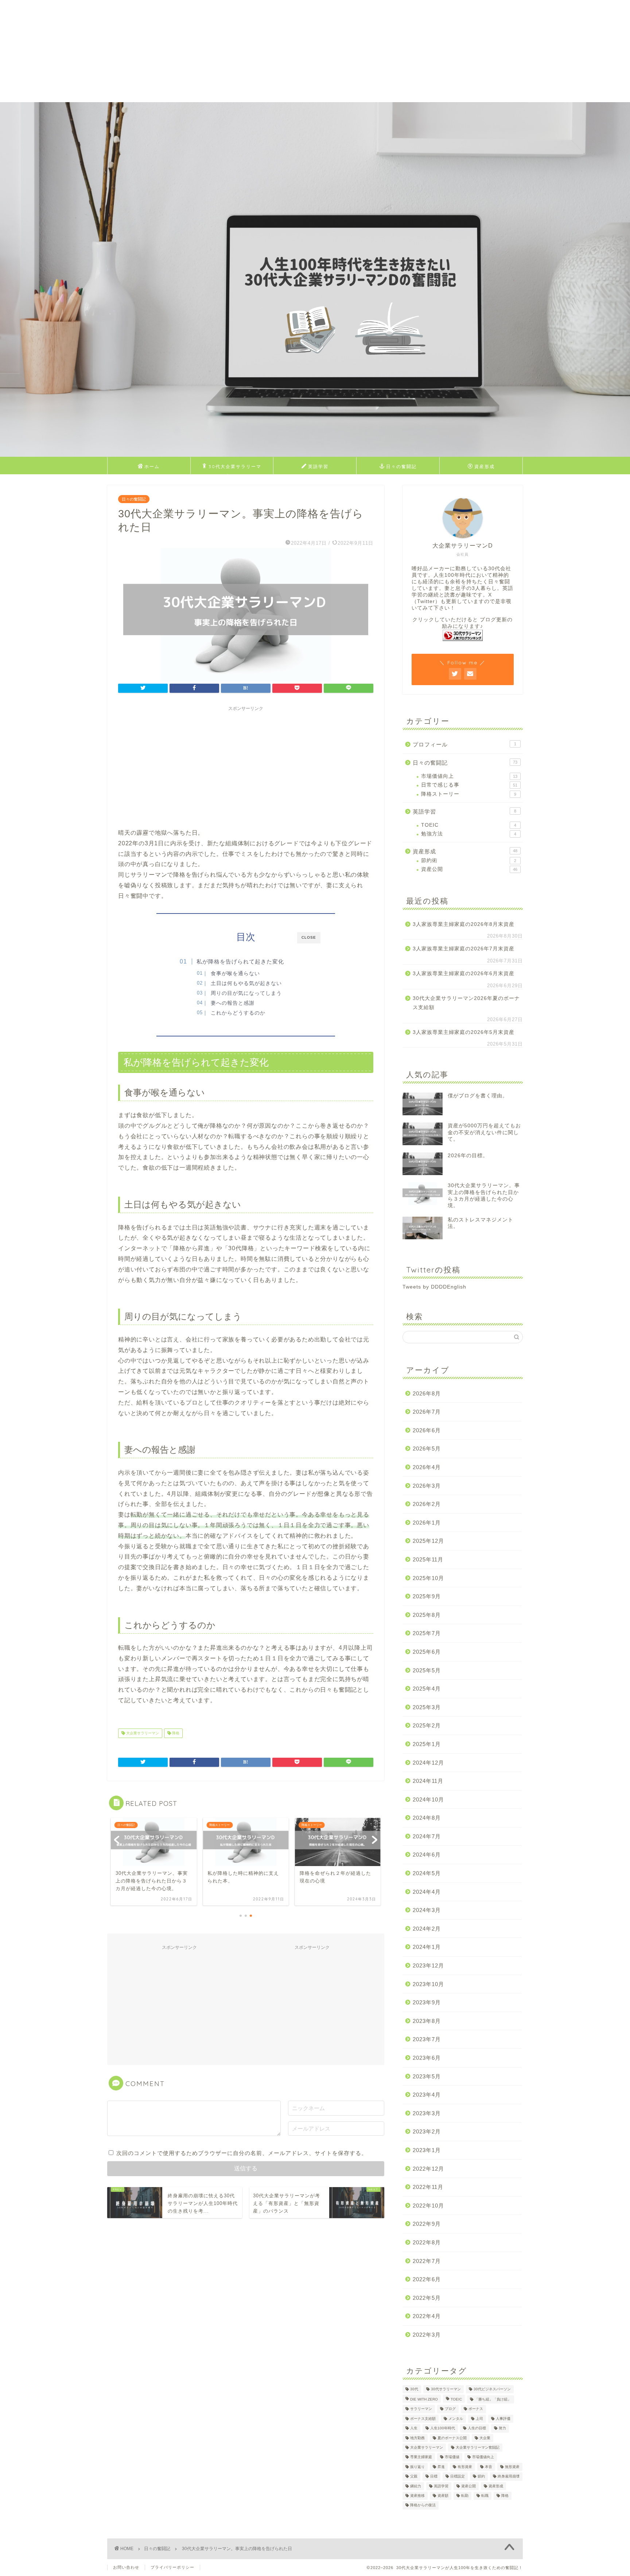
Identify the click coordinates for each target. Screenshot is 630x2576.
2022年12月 (428, 2169)
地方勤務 (417, 2438)
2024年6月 (427, 1855)
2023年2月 (427, 2131)
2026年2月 (427, 1504)
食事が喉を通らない (235, 974)
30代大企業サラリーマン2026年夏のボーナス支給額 (466, 1003)
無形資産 (512, 2467)
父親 (414, 2477)
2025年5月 (427, 1670)
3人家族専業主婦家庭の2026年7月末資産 (464, 949)
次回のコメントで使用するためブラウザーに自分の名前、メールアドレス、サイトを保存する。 (242, 2153)
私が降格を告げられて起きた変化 (240, 961)
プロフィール (464, 744)
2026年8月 (427, 1393)
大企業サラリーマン (142, 1733)
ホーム (152, 466)
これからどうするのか (238, 1013)
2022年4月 (427, 2316)
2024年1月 (427, 1947)
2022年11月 (428, 2187)
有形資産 (465, 2467)
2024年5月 (427, 1873)
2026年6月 (427, 1430)
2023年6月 (427, 2058)
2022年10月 (428, 2206)
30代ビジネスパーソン (492, 2389)
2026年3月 (427, 1486)
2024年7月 (427, 1836)
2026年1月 (427, 1523)
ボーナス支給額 (423, 2419)
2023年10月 (428, 1984)
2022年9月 (427, 2224)
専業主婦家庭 (421, 2457)
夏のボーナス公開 (452, 2438)
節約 (481, 2477)
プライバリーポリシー (172, 2567)
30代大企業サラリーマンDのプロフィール (235, 469)
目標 (434, 2477)
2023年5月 (427, 2076)
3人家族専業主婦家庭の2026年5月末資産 (464, 1032)
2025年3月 (427, 1707)
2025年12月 (428, 1541)
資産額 (443, 2496)
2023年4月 (427, 2095)
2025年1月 (427, 1744)
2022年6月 (427, 2279)
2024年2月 (427, 1929)
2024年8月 (427, 1818)
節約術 (469, 860)
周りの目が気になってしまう (246, 993)
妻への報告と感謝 (233, 1003)
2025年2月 (427, 1725)
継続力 (416, 2486)
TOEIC (469, 825)
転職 (485, 2496)
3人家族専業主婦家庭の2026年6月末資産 (464, 974)
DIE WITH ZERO (424, 2399)
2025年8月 (427, 1615)
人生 (414, 2428)
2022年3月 (427, 2335)
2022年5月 (427, 2298)
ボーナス (476, 2409)
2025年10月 (428, 1578)
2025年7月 (427, 1633)
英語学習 (318, 466)
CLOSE (309, 937)
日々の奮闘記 (401, 466)
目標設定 (458, 2477)
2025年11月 (428, 1559)
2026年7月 (427, 1412)
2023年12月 (428, 1965)
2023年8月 (427, 2021)
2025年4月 (427, 1689)
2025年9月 (427, 1596)
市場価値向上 (469, 776)
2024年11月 (428, 1781)
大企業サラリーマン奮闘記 (478, 2447)
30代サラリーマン (446, 2389)
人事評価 (503, 2419)
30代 (414, 2389)
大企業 (485, 2438)
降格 (175, 1733)
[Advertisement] (219, 51)
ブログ (450, 2409)
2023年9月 (427, 2002)
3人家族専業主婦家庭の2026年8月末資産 (464, 924)
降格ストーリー (469, 794)
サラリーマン (421, 2409)
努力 (502, 2428)
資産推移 (417, 2496)
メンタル (456, 2419)
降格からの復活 (423, 2505)
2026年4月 (427, 1467)
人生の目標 (477, 2428)
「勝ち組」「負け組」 (493, 2399)
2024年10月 (428, 1799)
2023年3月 (427, 2113)
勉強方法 (469, 834)
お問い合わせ (126, 2567)
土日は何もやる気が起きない (246, 983)
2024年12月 (428, 1763)
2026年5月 (427, 1449)
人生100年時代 (443, 2428)
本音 (489, 2467)
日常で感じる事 (469, 785)
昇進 (441, 2467)
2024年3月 (427, 1910)
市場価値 (452, 2457)
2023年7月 (427, 2039)
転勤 (465, 2496)
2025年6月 (427, 1652)
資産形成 (485, 466)
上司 (479, 2419)
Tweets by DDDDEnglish (434, 1287)
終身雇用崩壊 (509, 2477)
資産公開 (469, 869)
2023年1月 (427, 2150)
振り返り (417, 2467)
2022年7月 (427, 2261)
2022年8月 (427, 2242)
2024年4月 (427, 1892)
